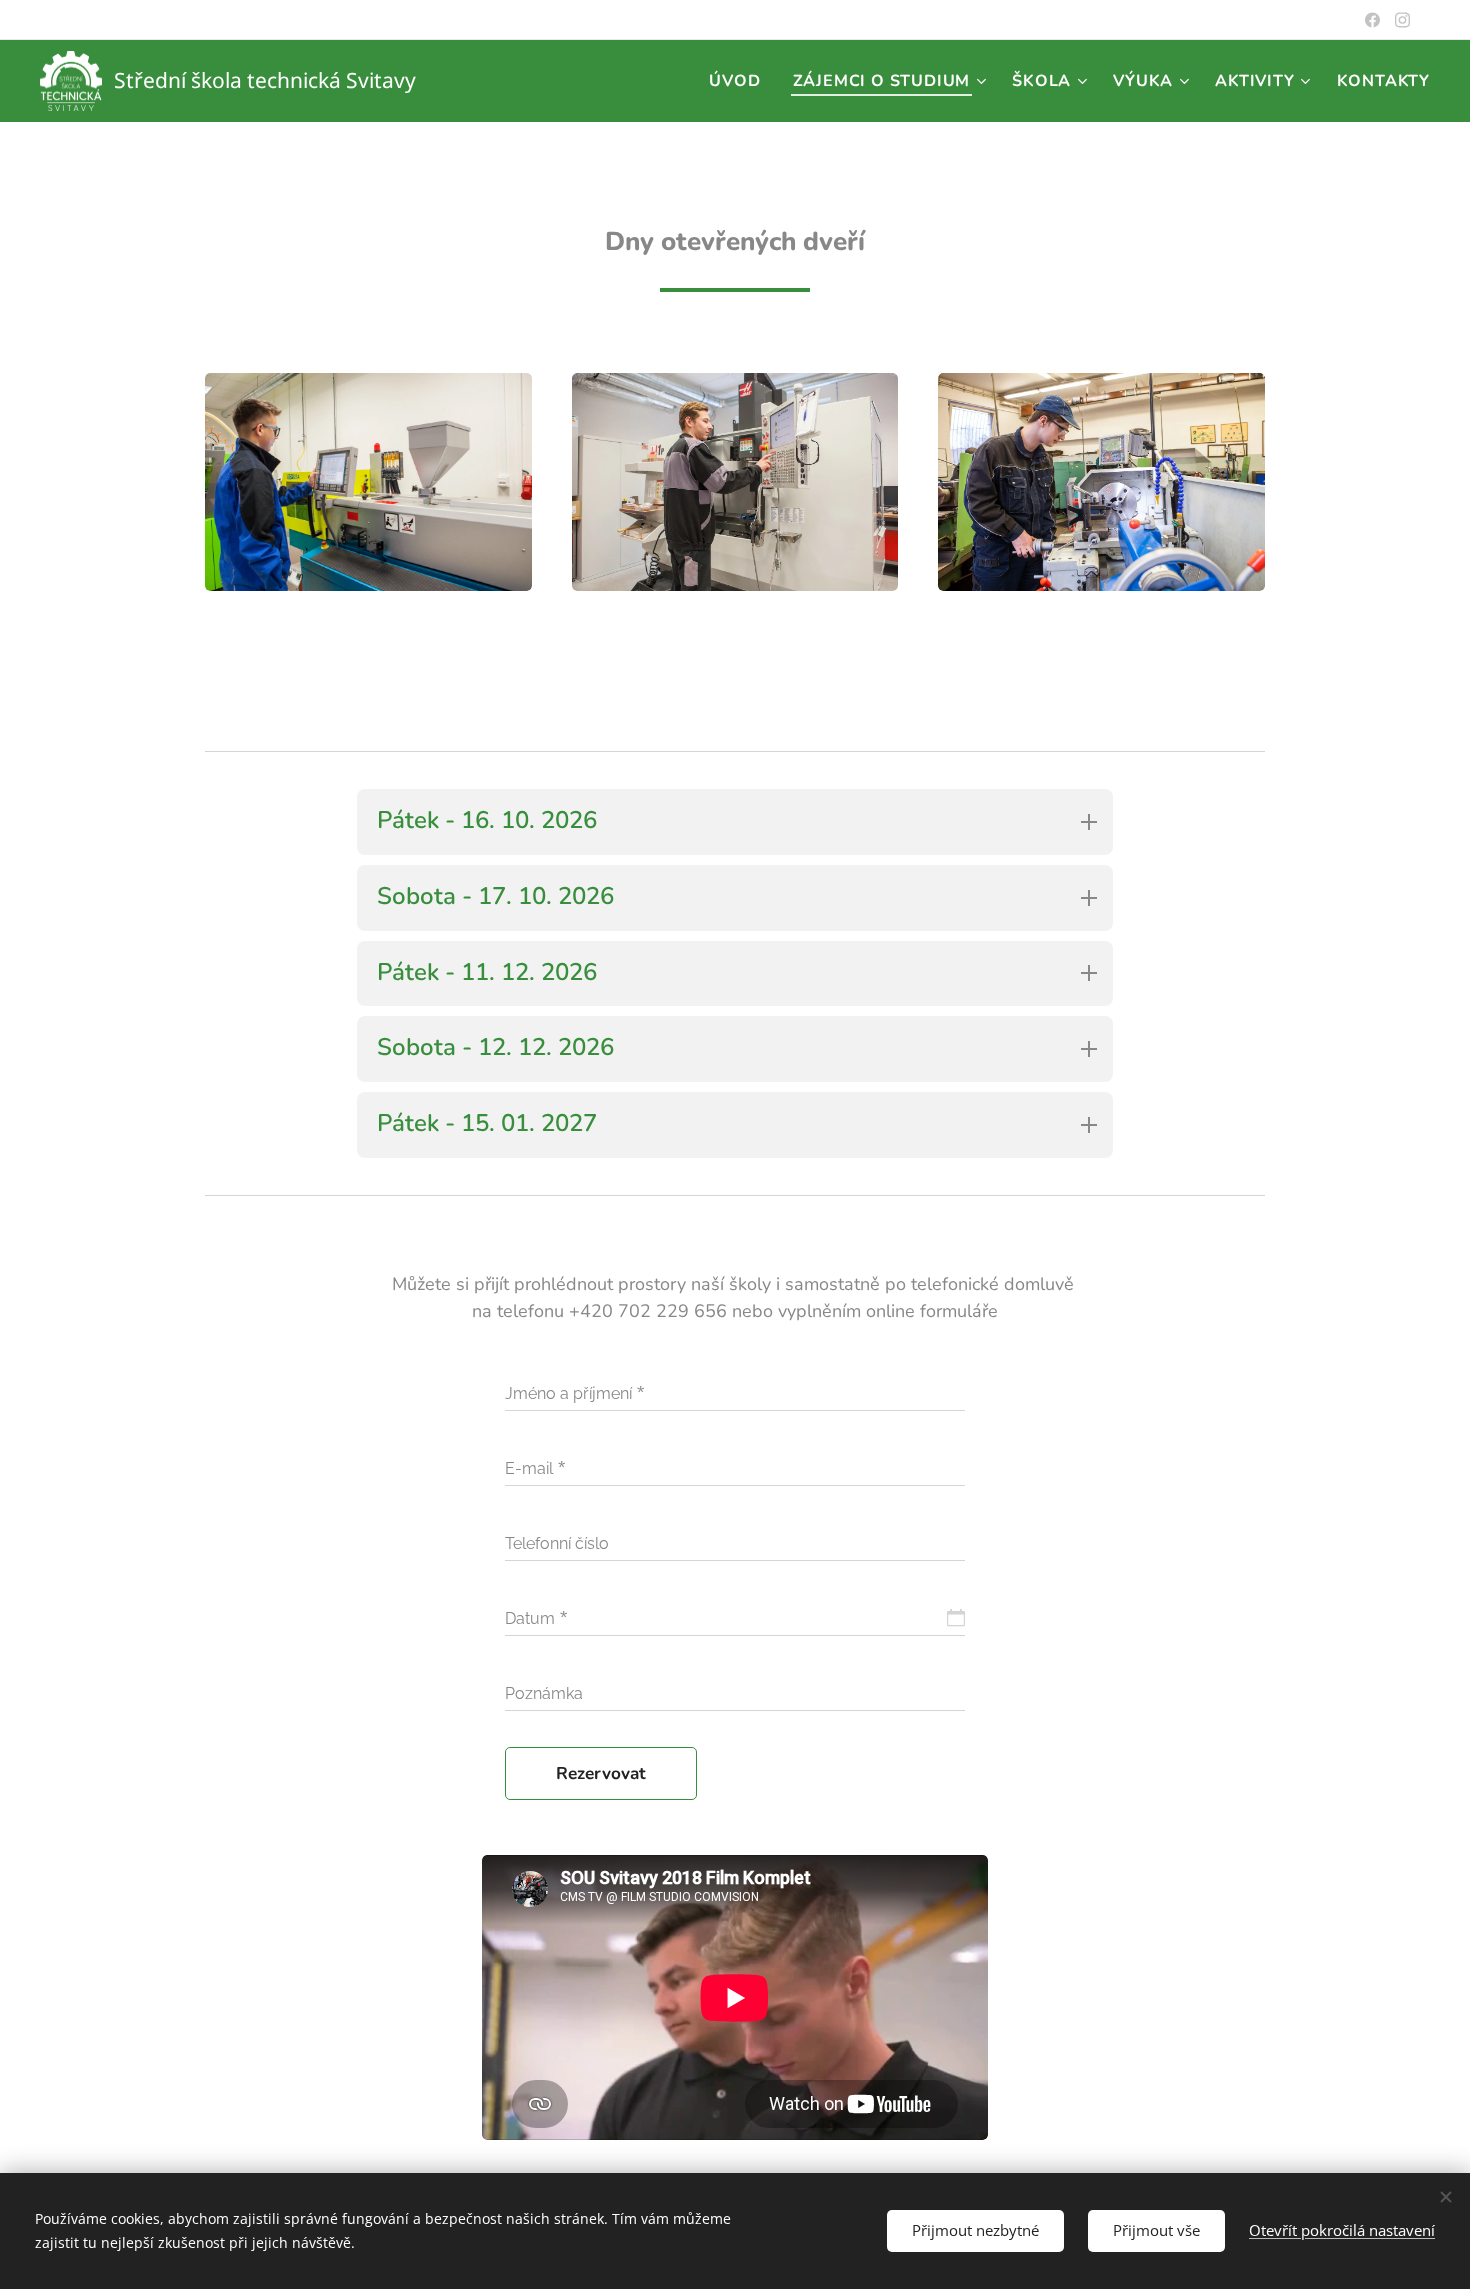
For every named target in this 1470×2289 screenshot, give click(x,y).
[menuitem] (740, 81)
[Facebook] (1372, 20)
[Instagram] (1402, 20)
